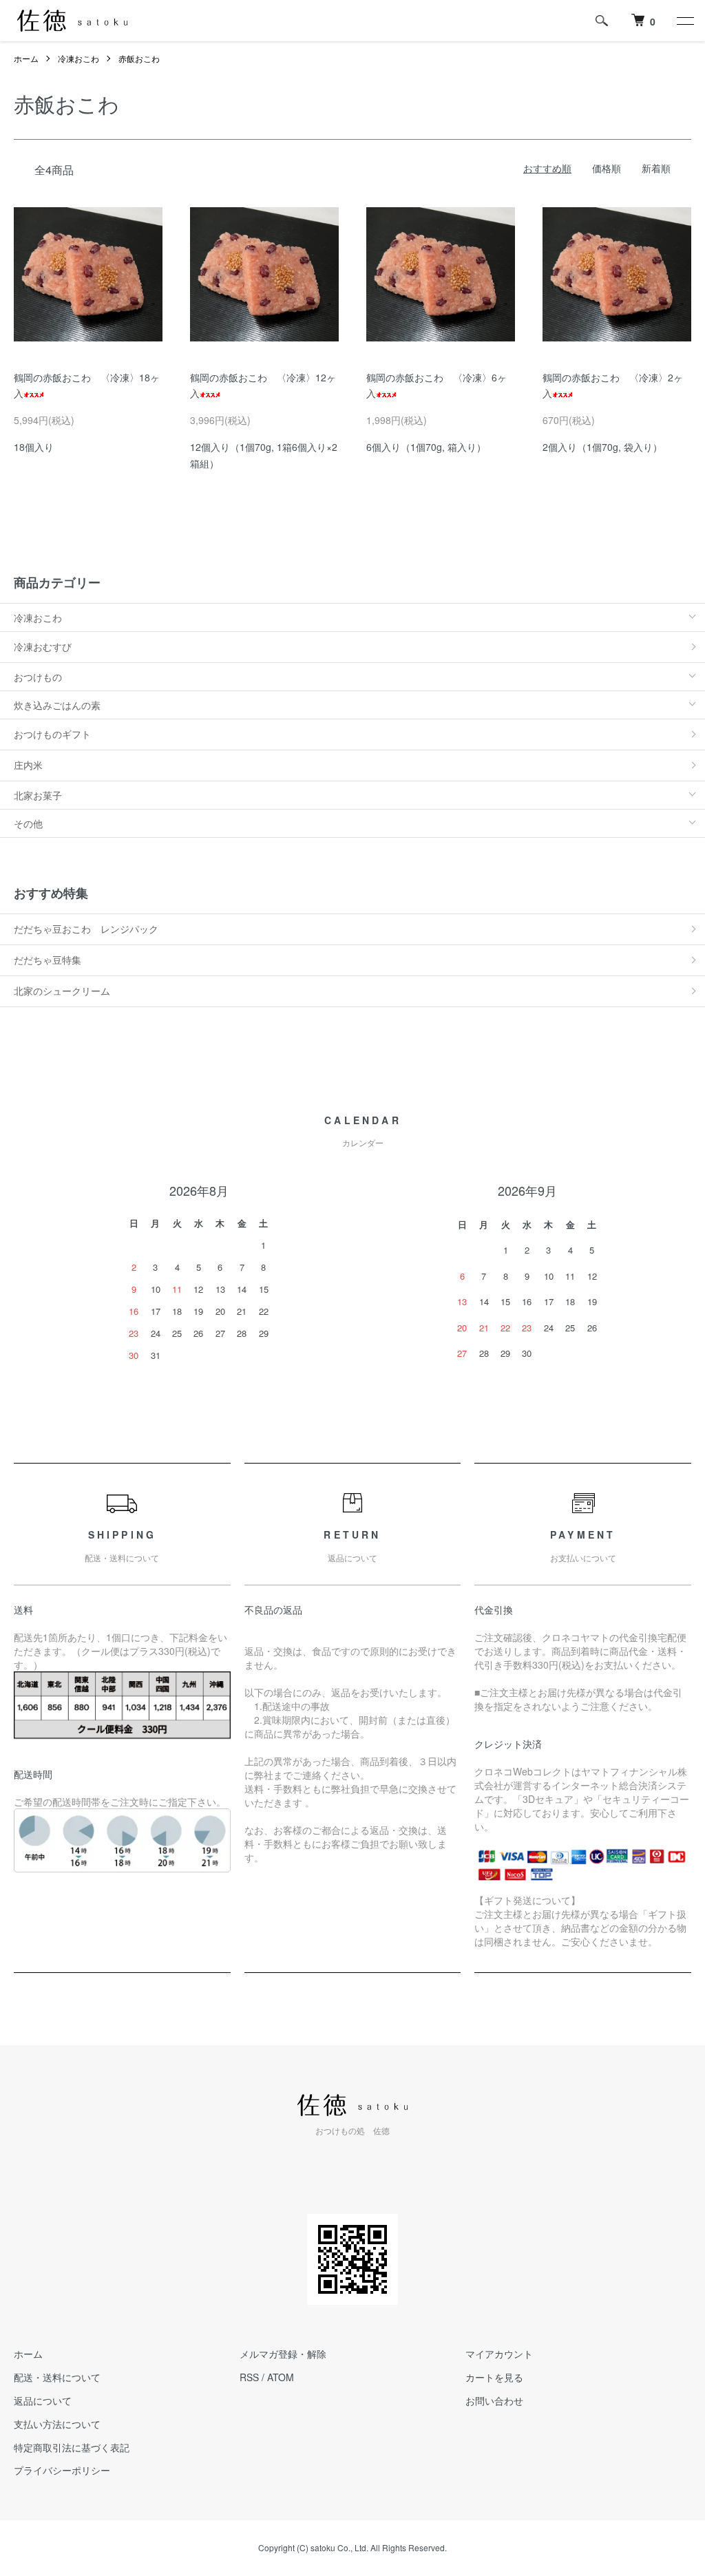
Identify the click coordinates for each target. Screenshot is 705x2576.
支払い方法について (57, 2424)
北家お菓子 (38, 795)
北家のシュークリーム (62, 991)
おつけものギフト (52, 734)
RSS (249, 2377)
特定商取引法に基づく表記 (72, 2447)
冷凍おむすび (43, 646)
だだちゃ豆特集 (48, 960)
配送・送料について (57, 2377)
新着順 (656, 168)
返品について (43, 2400)
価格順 (607, 168)
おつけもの (38, 677)
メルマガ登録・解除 (283, 2354)
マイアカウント (499, 2354)
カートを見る (494, 2377)
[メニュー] (684, 21)
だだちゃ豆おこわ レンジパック (86, 929)
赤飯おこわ (139, 58)
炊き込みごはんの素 (57, 705)
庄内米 (28, 765)
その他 (28, 823)
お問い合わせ (494, 2400)
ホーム (26, 58)
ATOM (281, 2377)
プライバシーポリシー (62, 2470)
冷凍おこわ (78, 58)
